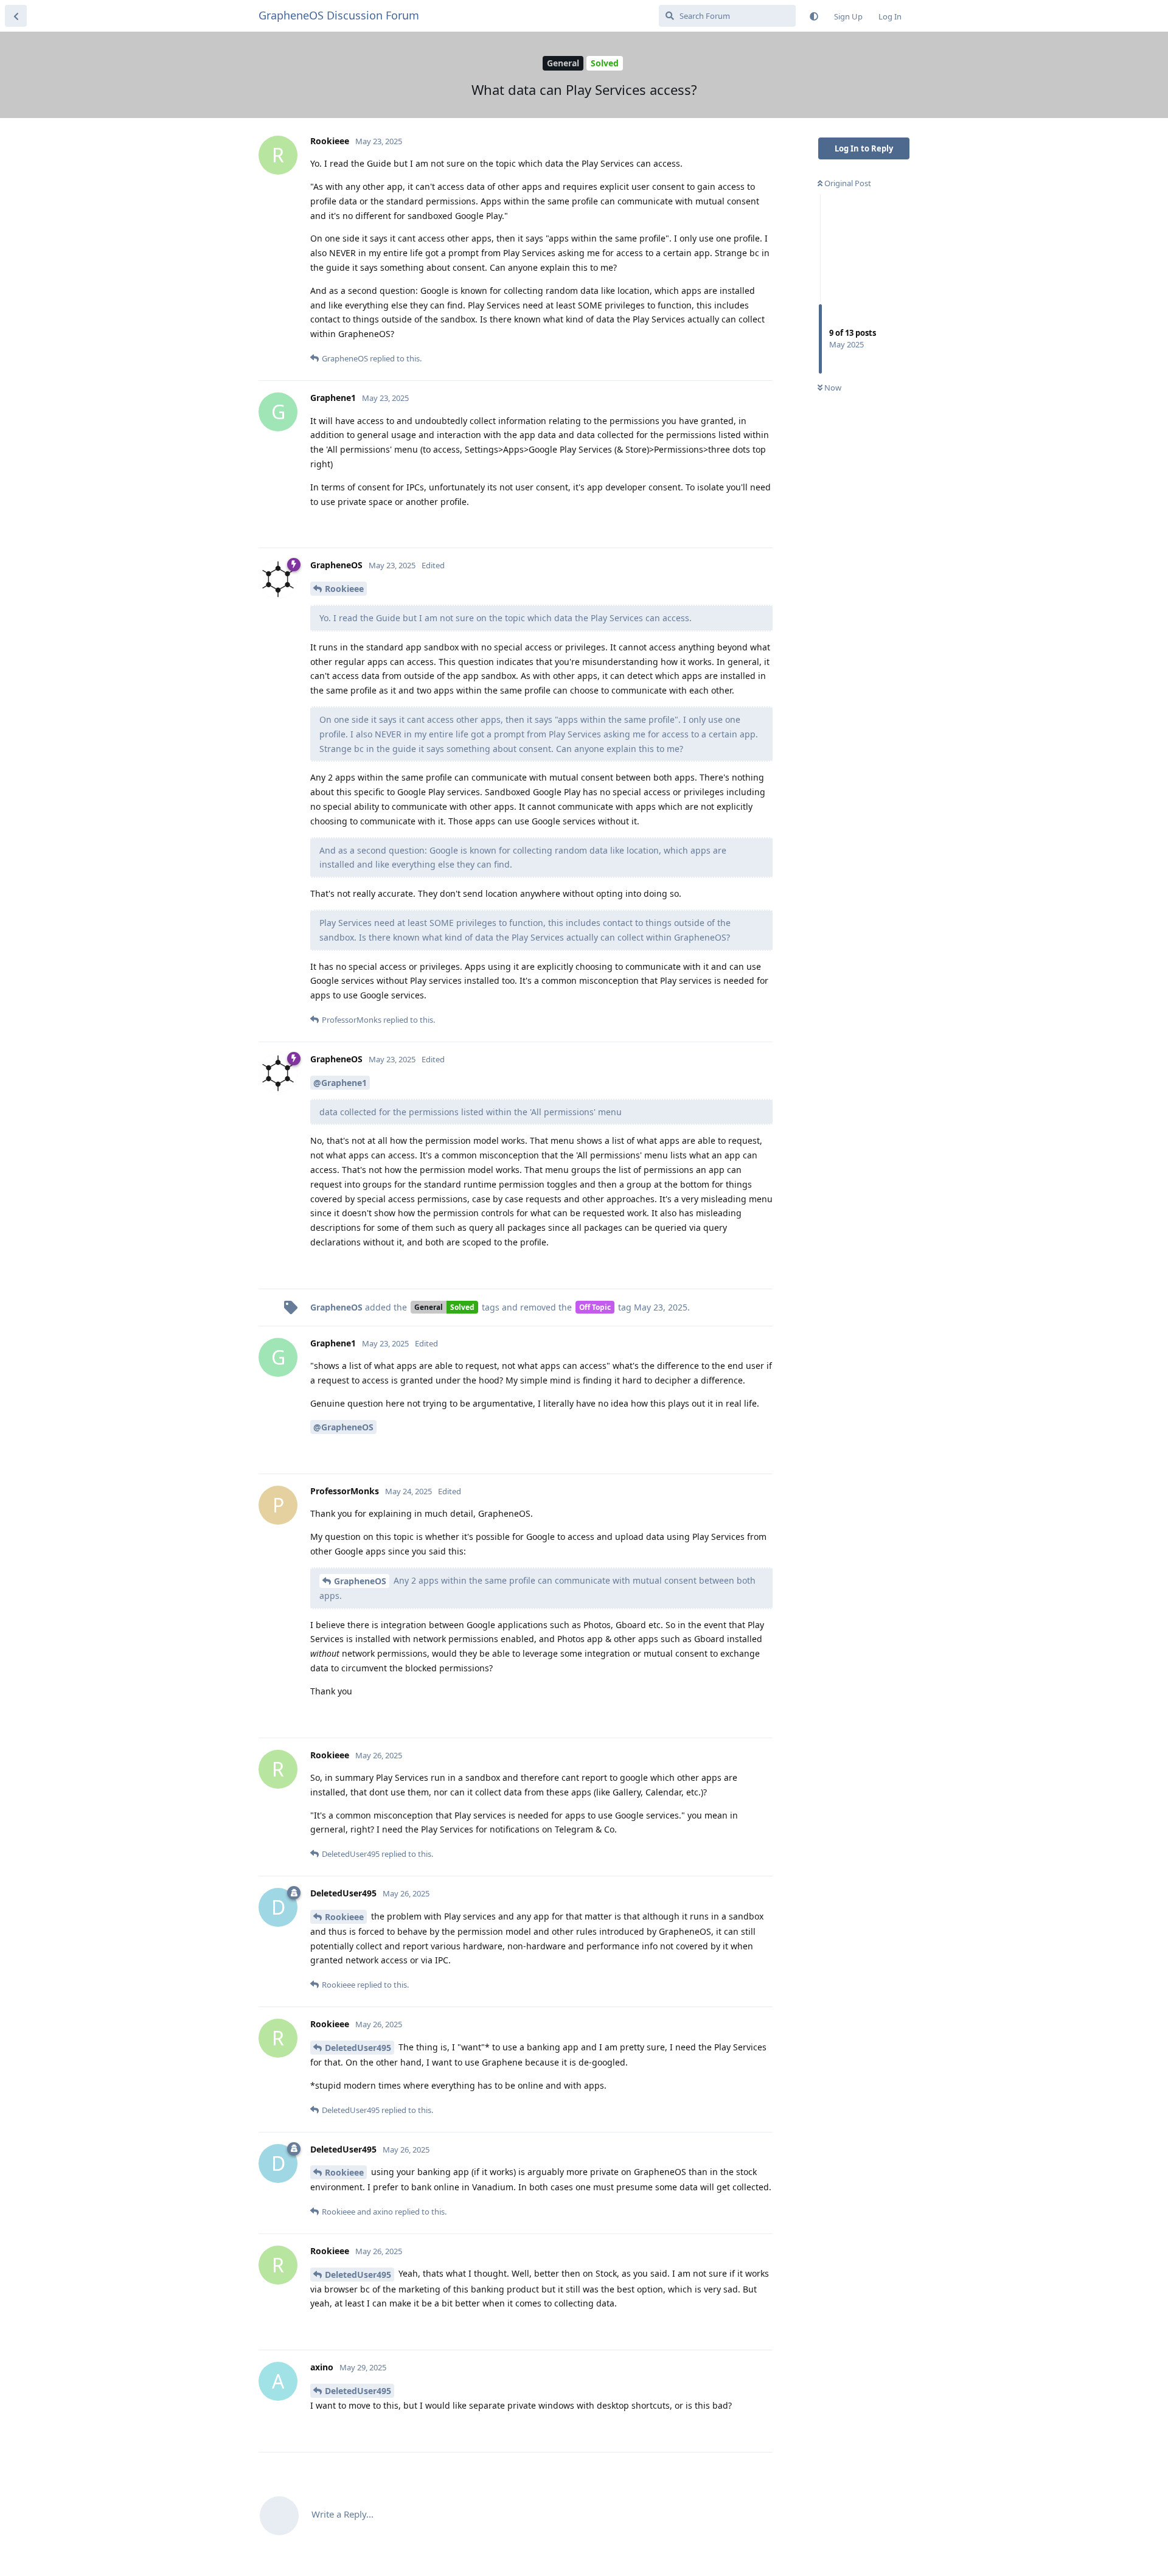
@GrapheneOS (343, 1427)
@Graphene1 (340, 1083)
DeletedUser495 (358, 2048)
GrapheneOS (360, 1581)
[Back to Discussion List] (16, 16)
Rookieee (344, 589)
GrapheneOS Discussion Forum (339, 15)
